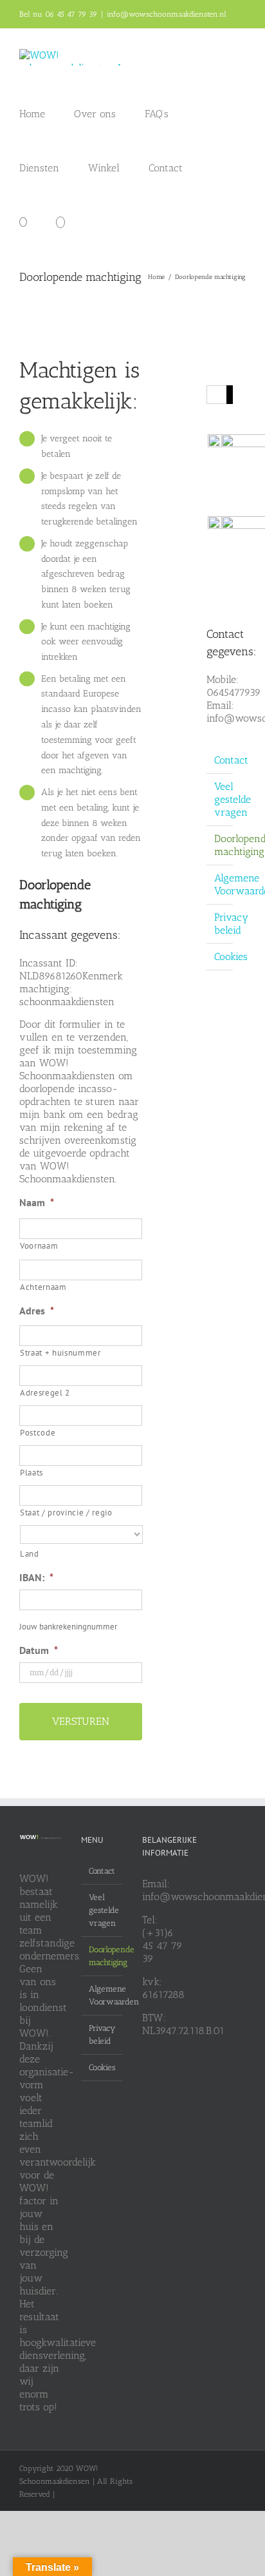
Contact (231, 760)
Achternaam (43, 1287)
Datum (39, 1650)
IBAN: (36, 1577)
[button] (60, 221)
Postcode (38, 1433)
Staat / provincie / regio (66, 1513)
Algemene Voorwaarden (103, 1995)
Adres (37, 1311)
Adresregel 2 (45, 1393)
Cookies (231, 956)
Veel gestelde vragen (233, 799)
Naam (37, 1202)
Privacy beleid (231, 924)
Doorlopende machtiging (103, 1956)
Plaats (32, 1473)
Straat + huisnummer (60, 1353)
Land (30, 1554)
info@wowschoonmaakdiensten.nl (167, 14)
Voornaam (39, 1246)
